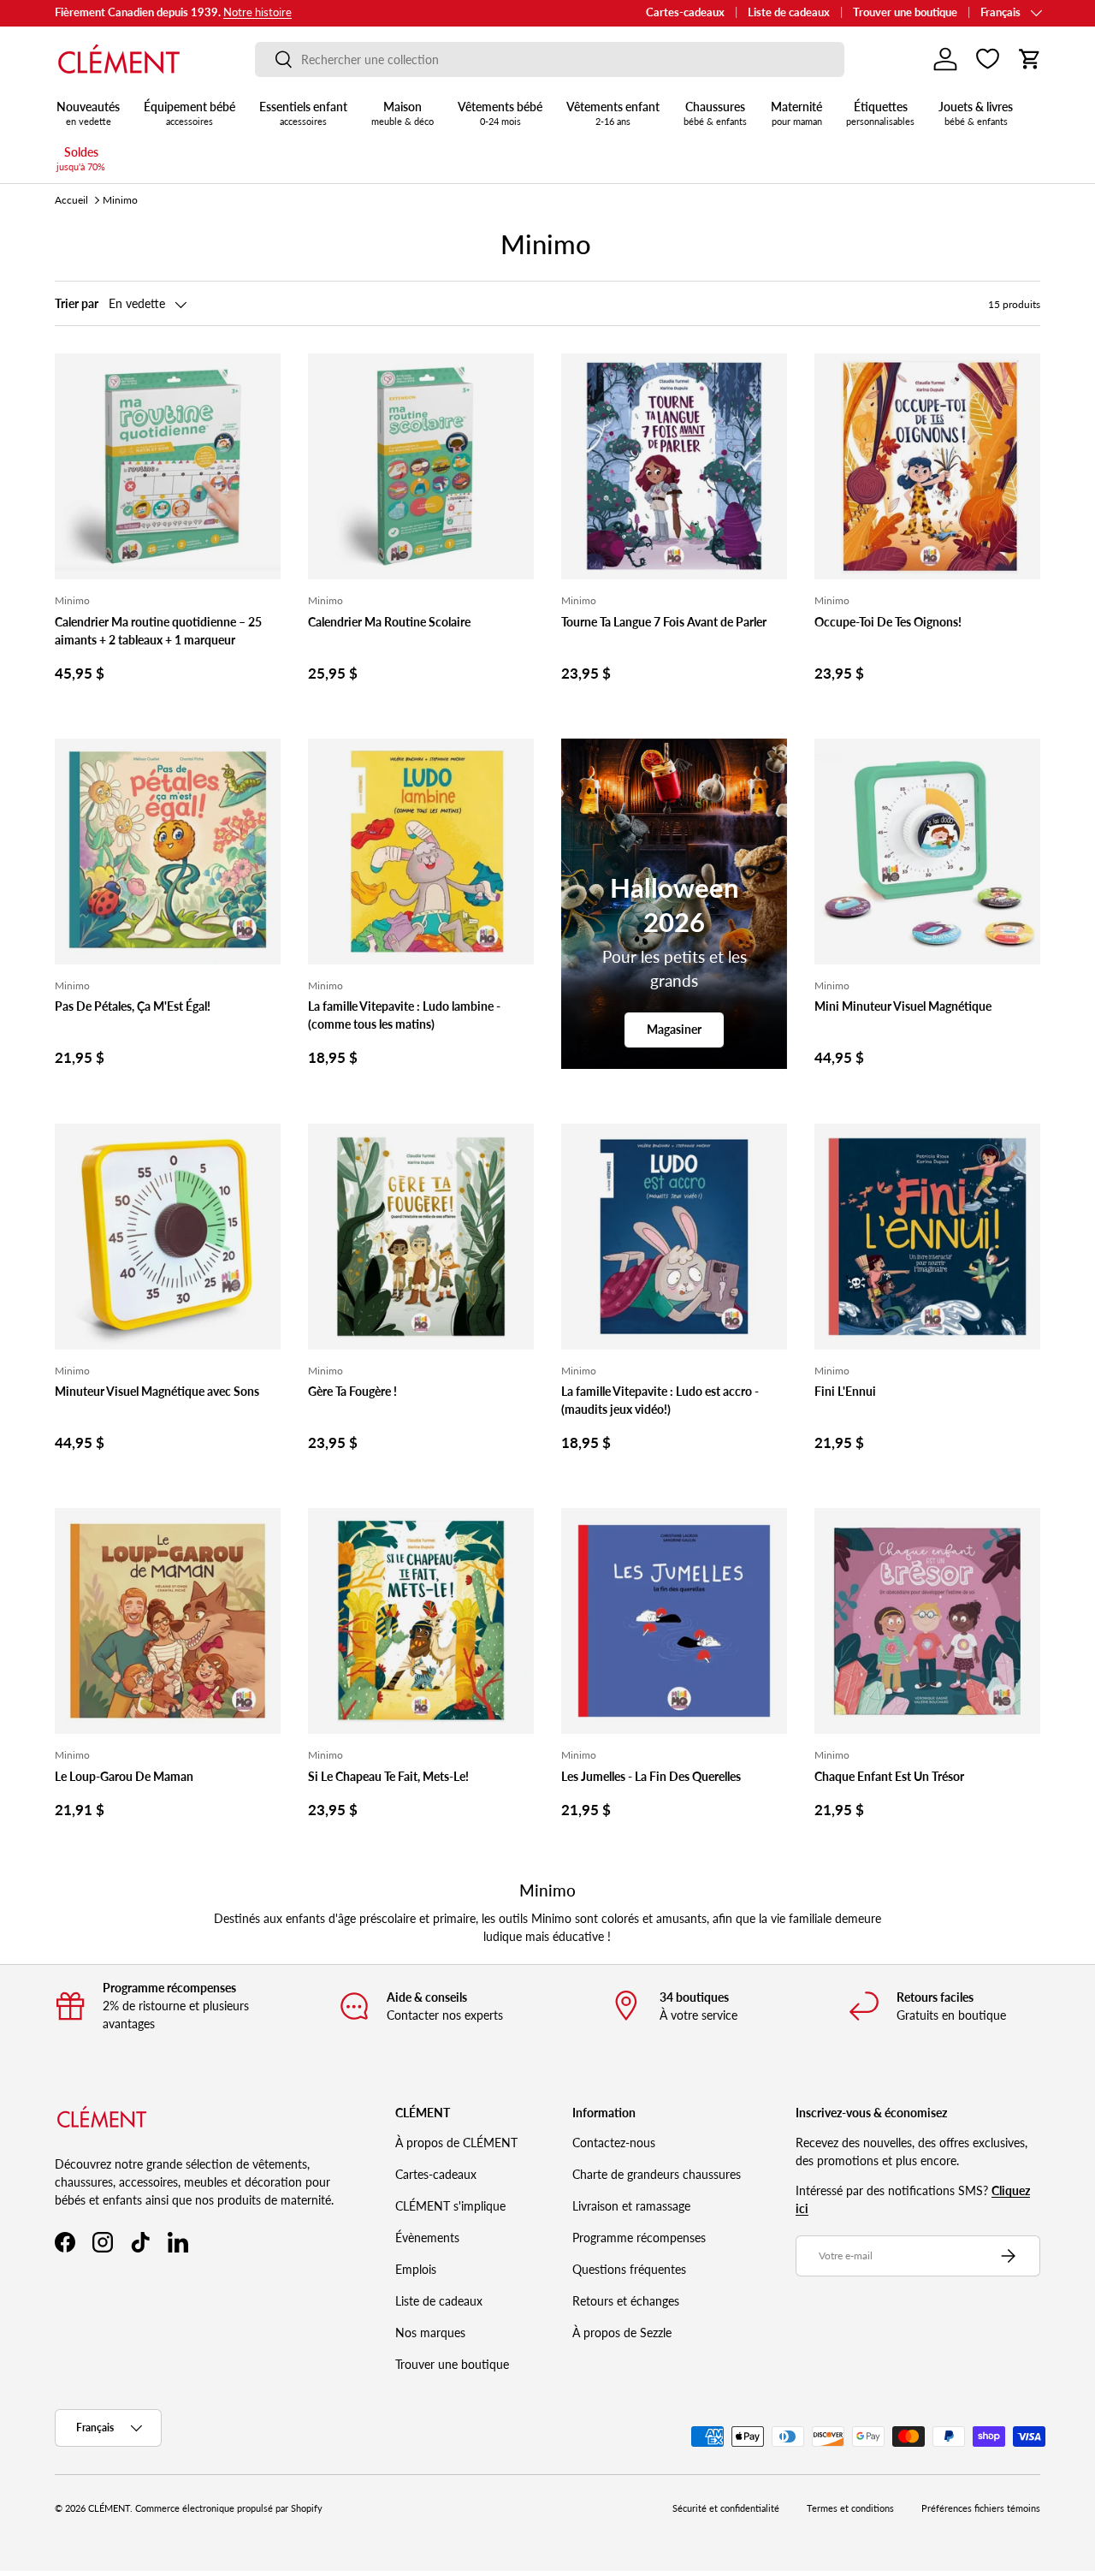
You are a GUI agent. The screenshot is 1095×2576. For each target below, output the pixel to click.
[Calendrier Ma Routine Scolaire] (421, 466)
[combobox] (550, 59)
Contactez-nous (614, 2143)
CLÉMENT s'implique (450, 2206)
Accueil (71, 200)
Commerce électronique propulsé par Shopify (229, 2508)
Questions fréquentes (629, 2269)
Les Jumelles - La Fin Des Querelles (651, 1776)
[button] (1030, 59)
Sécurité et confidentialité (726, 2508)
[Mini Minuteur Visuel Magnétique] (927, 852)
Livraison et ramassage (631, 2206)
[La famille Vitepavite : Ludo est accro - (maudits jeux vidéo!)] (674, 1237)
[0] (988, 59)
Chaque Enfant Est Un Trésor (889, 1776)
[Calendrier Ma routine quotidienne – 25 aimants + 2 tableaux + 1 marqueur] (168, 466)
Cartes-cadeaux (685, 12)
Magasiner (674, 1029)
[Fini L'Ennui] (927, 1237)
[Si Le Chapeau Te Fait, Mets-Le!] (421, 1621)
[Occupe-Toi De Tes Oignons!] (927, 466)
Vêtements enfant (613, 113)
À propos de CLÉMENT (456, 2143)
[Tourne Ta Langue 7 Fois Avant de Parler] (674, 466)
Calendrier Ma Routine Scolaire (389, 622)
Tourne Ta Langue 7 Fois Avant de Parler (664, 622)
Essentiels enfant (303, 113)
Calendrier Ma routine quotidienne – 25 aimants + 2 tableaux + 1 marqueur (158, 631)
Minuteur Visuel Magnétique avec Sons (157, 1391)
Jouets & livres (976, 113)
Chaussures (715, 113)
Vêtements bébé (500, 113)
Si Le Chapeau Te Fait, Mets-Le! (388, 1776)
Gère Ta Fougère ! (352, 1391)
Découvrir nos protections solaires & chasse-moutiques (289, 12)
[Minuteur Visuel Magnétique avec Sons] (168, 1237)
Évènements (427, 2238)
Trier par (77, 303)
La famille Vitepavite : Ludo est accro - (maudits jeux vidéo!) (660, 1400)
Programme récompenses (639, 2238)
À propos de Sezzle (622, 2333)
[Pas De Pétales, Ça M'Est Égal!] (168, 852)
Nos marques (430, 2333)
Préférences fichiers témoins (981, 2508)
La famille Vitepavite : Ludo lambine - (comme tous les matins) (404, 1015)
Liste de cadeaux (789, 12)
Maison (402, 113)
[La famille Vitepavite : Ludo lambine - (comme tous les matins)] (421, 852)
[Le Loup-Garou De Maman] (168, 1621)
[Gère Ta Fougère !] (421, 1237)
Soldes (81, 158)
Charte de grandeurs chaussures (657, 2174)
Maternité (796, 113)
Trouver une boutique (905, 12)
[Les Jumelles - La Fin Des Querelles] (674, 1621)
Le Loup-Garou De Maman (124, 1776)
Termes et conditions (850, 2508)
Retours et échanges (626, 2301)
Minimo (120, 200)
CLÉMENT (109, 2508)
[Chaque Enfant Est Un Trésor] (927, 1621)
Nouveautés (88, 113)
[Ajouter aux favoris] (260, 374)
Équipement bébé (189, 113)
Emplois (416, 2269)
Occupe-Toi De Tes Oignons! (888, 622)
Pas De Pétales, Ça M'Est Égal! (133, 1006)
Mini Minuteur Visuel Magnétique (903, 1006)
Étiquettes (880, 113)
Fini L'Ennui (845, 1391)
